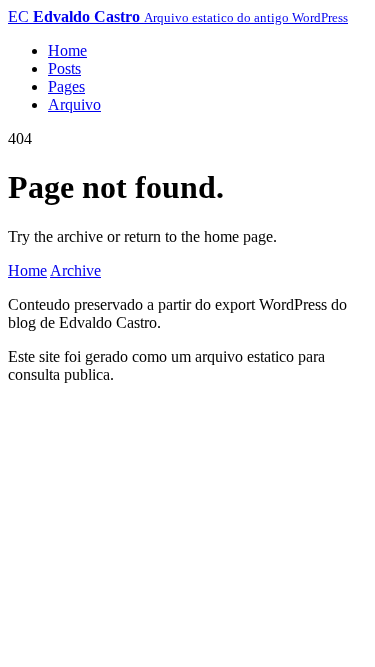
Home (67, 50)
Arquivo (74, 104)
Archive (75, 270)
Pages (66, 86)
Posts (64, 68)
